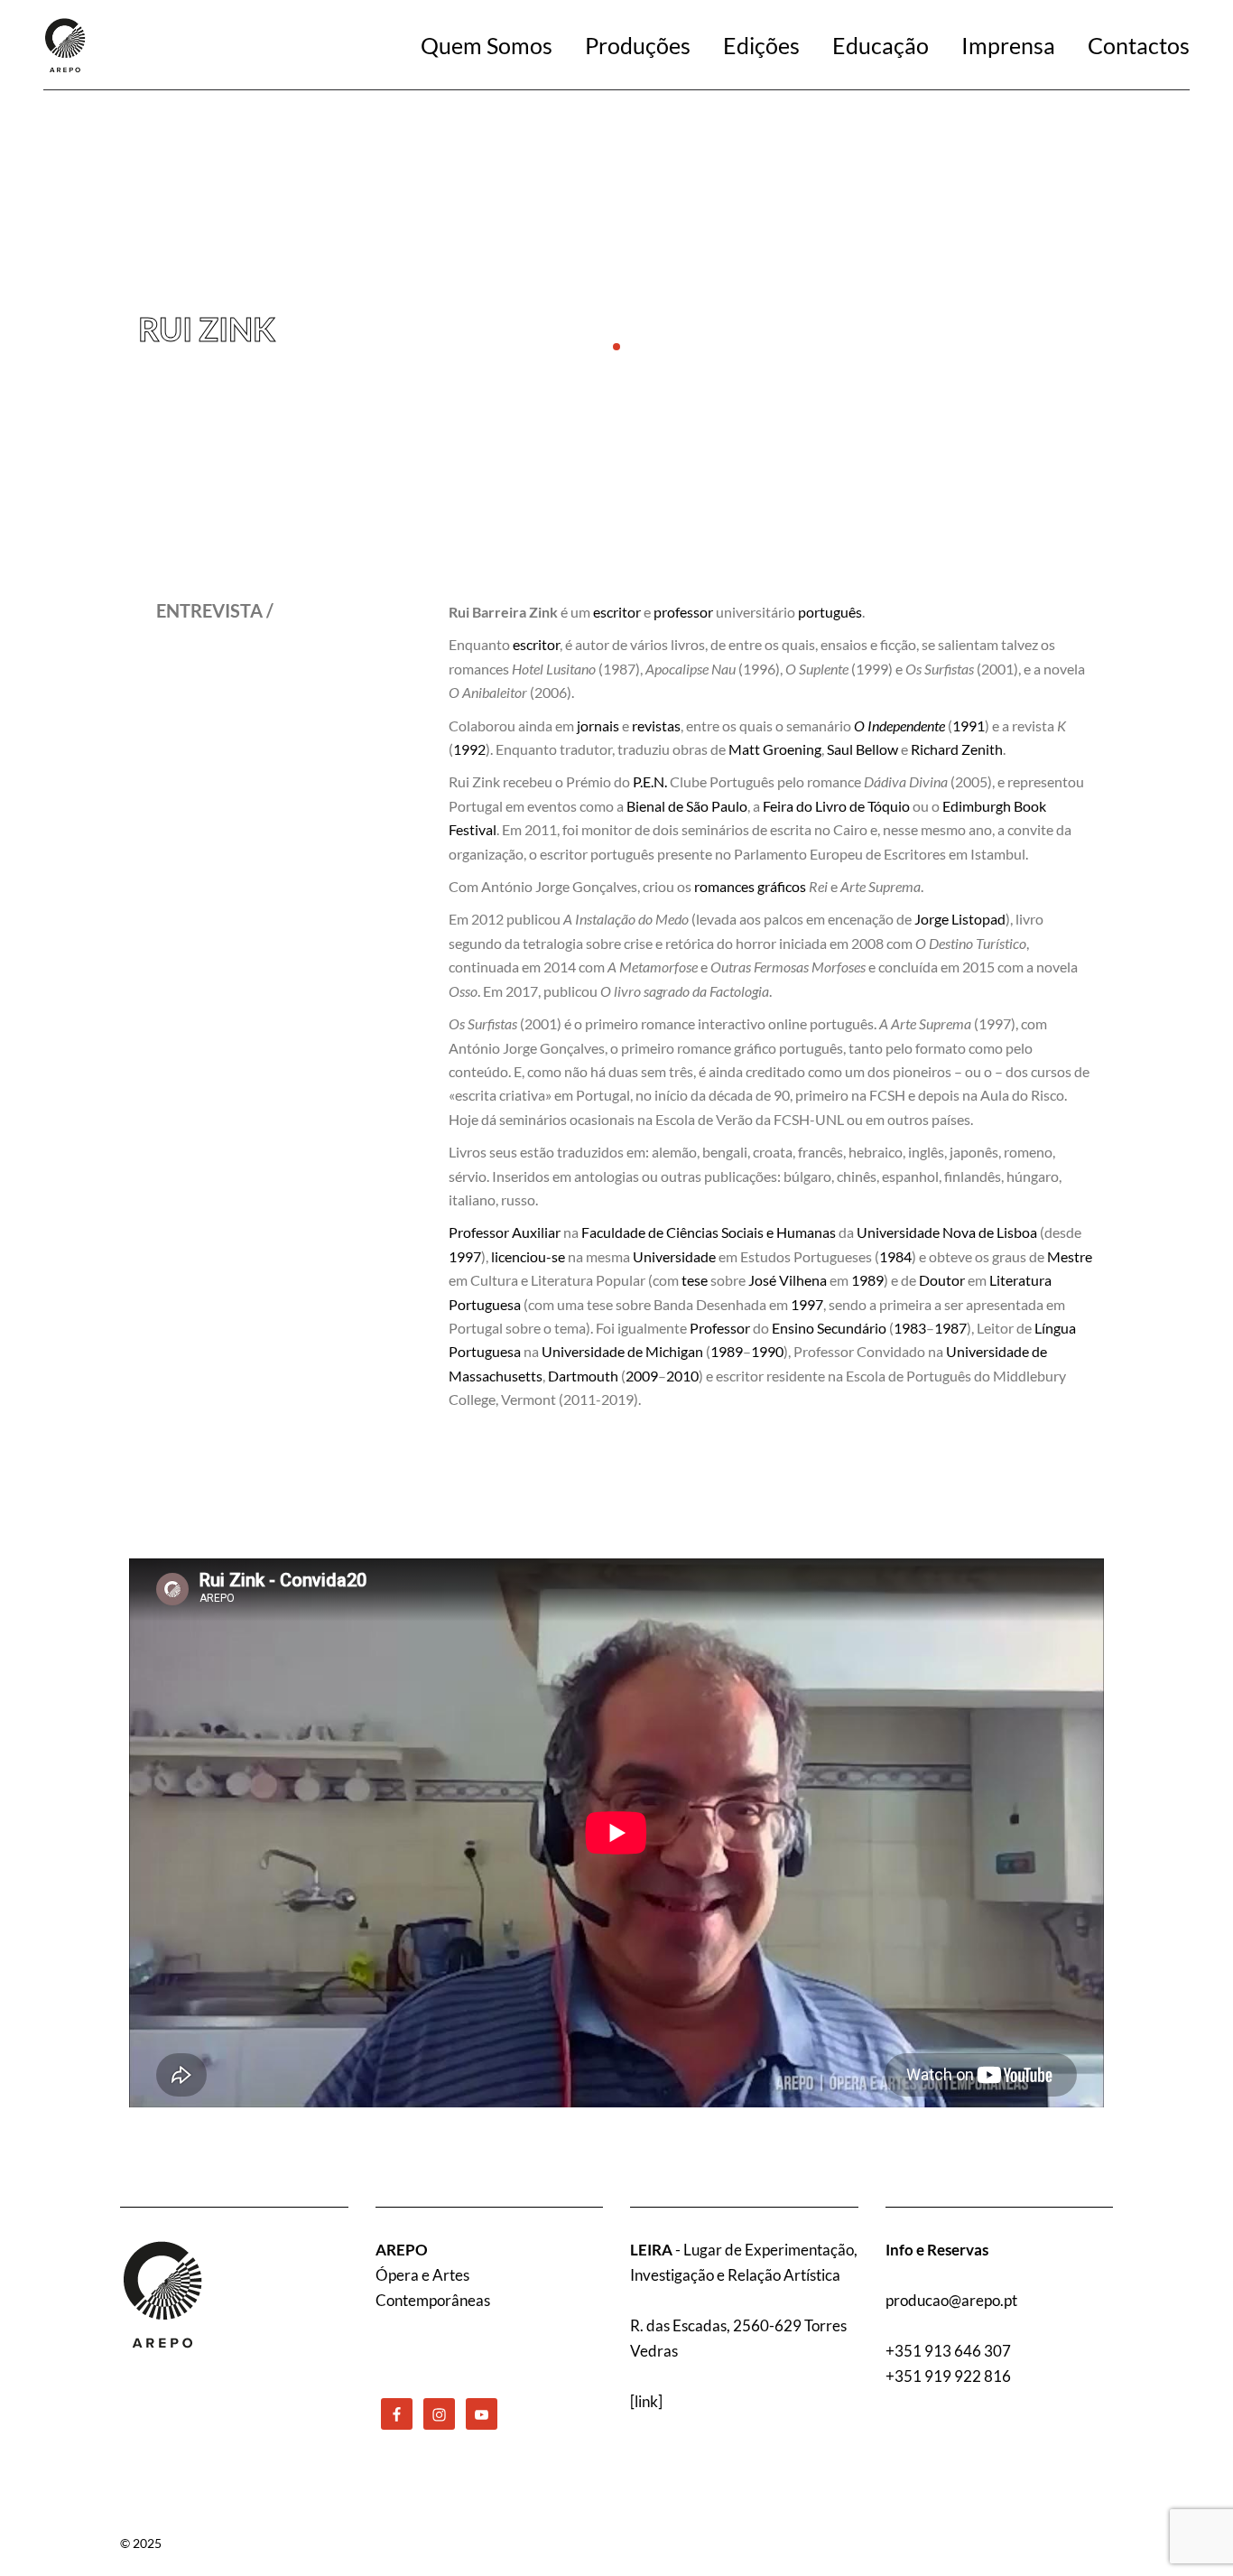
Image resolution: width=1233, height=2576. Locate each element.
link (646, 2401)
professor (683, 612)
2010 (682, 1376)
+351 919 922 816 (948, 2376)
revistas (656, 725)
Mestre (1070, 1256)
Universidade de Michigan (622, 1351)
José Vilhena (788, 1280)
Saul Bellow (862, 749)
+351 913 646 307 (948, 2351)
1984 (895, 1256)
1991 (969, 725)
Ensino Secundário (829, 1328)
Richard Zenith (957, 749)
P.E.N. (650, 781)
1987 (950, 1328)
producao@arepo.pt (951, 2300)
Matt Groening (775, 749)
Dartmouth (583, 1376)
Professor (720, 1328)
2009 (642, 1376)
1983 (910, 1328)
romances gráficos (750, 886)
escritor (617, 612)
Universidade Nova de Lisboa (947, 1232)
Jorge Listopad (960, 919)
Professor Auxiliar (505, 1232)
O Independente (899, 725)
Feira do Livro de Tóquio (836, 806)
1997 (465, 1256)
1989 (867, 1280)
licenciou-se (528, 1256)
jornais (598, 725)
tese (695, 1280)
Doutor (942, 1280)
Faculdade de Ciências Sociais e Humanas (709, 1232)
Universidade (674, 1256)
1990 (767, 1351)
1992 (469, 749)
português (830, 612)
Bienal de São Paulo (687, 806)
